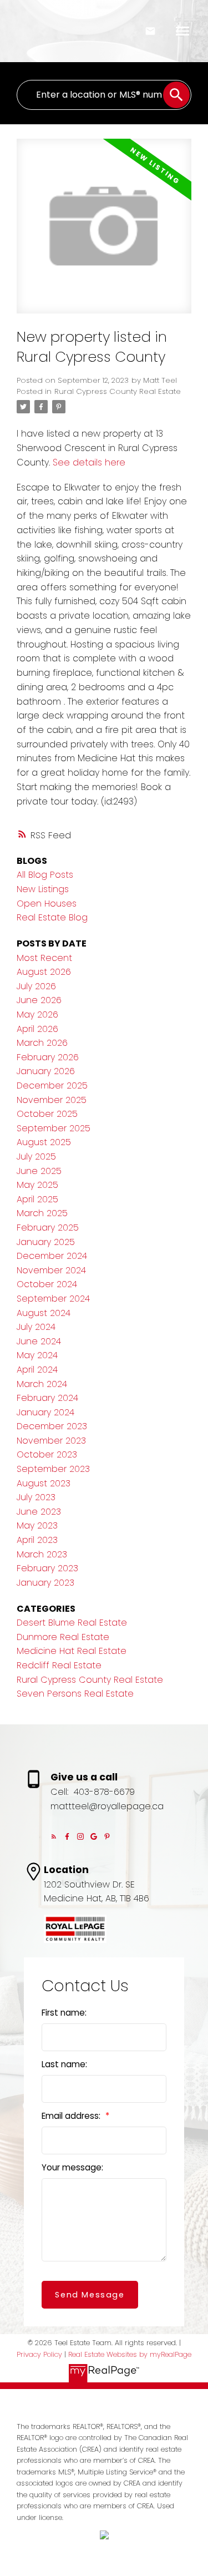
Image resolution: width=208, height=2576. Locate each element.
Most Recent (44, 958)
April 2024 (37, 1370)
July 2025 (36, 1157)
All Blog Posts (45, 875)
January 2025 (46, 1242)
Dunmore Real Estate (63, 1637)
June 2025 (39, 1171)
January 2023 (45, 1583)
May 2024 (37, 1355)
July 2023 (36, 1497)
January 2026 (46, 1071)
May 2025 (37, 1185)
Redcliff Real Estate (59, 1665)
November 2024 (51, 1270)
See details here (89, 462)
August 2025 (44, 1142)
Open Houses (47, 904)
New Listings (43, 889)
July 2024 (36, 1327)
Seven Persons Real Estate (75, 1694)
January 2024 (45, 1412)
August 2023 (44, 1483)
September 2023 (53, 1469)
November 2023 (51, 1441)
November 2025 (52, 1100)
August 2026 (44, 972)
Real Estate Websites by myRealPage (130, 2354)
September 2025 (54, 1128)
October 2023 (47, 1454)
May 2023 (37, 1525)
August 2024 (44, 1313)
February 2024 (47, 1398)
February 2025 (48, 1228)
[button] (54, 1836)
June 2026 (39, 1000)
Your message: (72, 2167)
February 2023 (47, 1568)
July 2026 (36, 986)
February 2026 (48, 1057)
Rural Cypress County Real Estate (118, 391)
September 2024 (53, 1299)
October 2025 (47, 1114)
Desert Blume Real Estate (72, 1623)
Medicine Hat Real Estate (72, 1651)
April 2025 (37, 1199)
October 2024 (47, 1284)
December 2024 (52, 1256)
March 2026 (42, 1043)
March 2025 (42, 1213)
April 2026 (37, 1029)
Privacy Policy (39, 2354)
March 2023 (42, 1554)
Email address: (72, 2116)
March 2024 (42, 1384)
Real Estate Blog (52, 917)
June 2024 (39, 1341)
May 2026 (37, 1014)
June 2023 (39, 1512)
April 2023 (37, 1540)
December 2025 (52, 1085)
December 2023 (52, 1426)
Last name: (64, 2064)
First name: (64, 2013)
